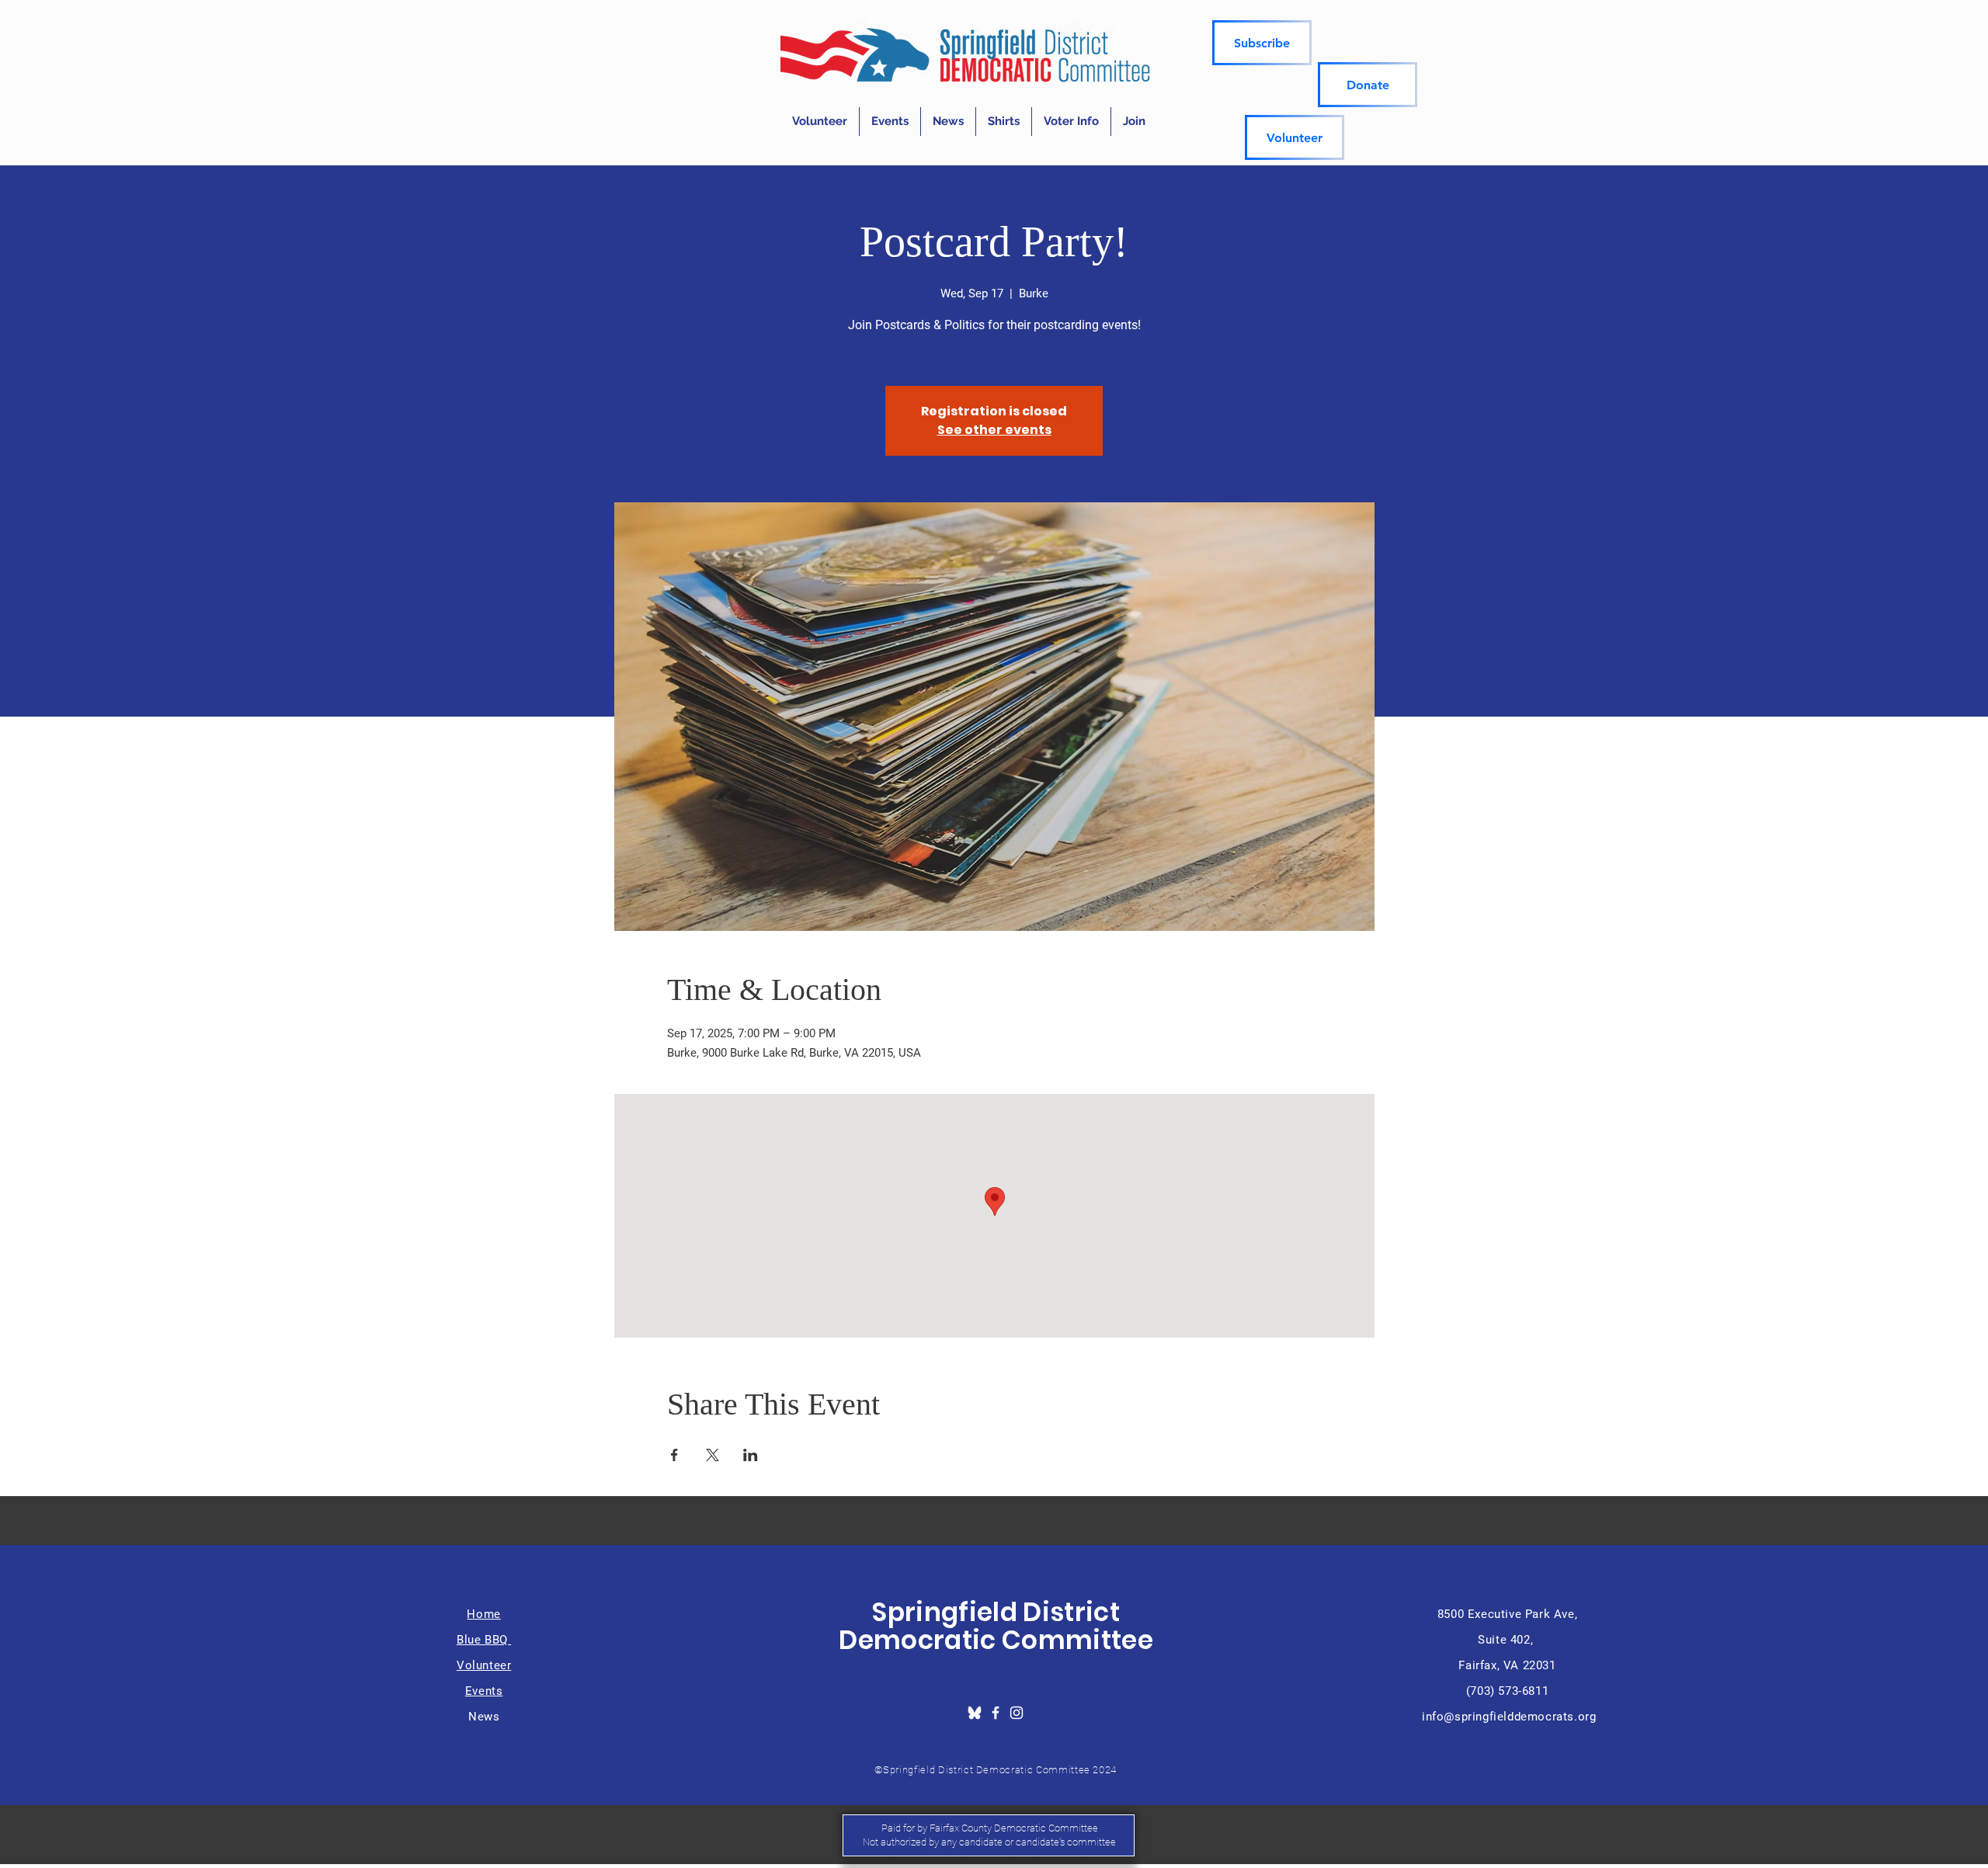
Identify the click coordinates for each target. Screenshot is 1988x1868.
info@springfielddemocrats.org (1509, 1717)
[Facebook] (996, 1713)
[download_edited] (975, 1713)
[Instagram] (1017, 1713)
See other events (994, 430)
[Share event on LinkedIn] (751, 1455)
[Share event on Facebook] (674, 1455)
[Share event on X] (712, 1455)
